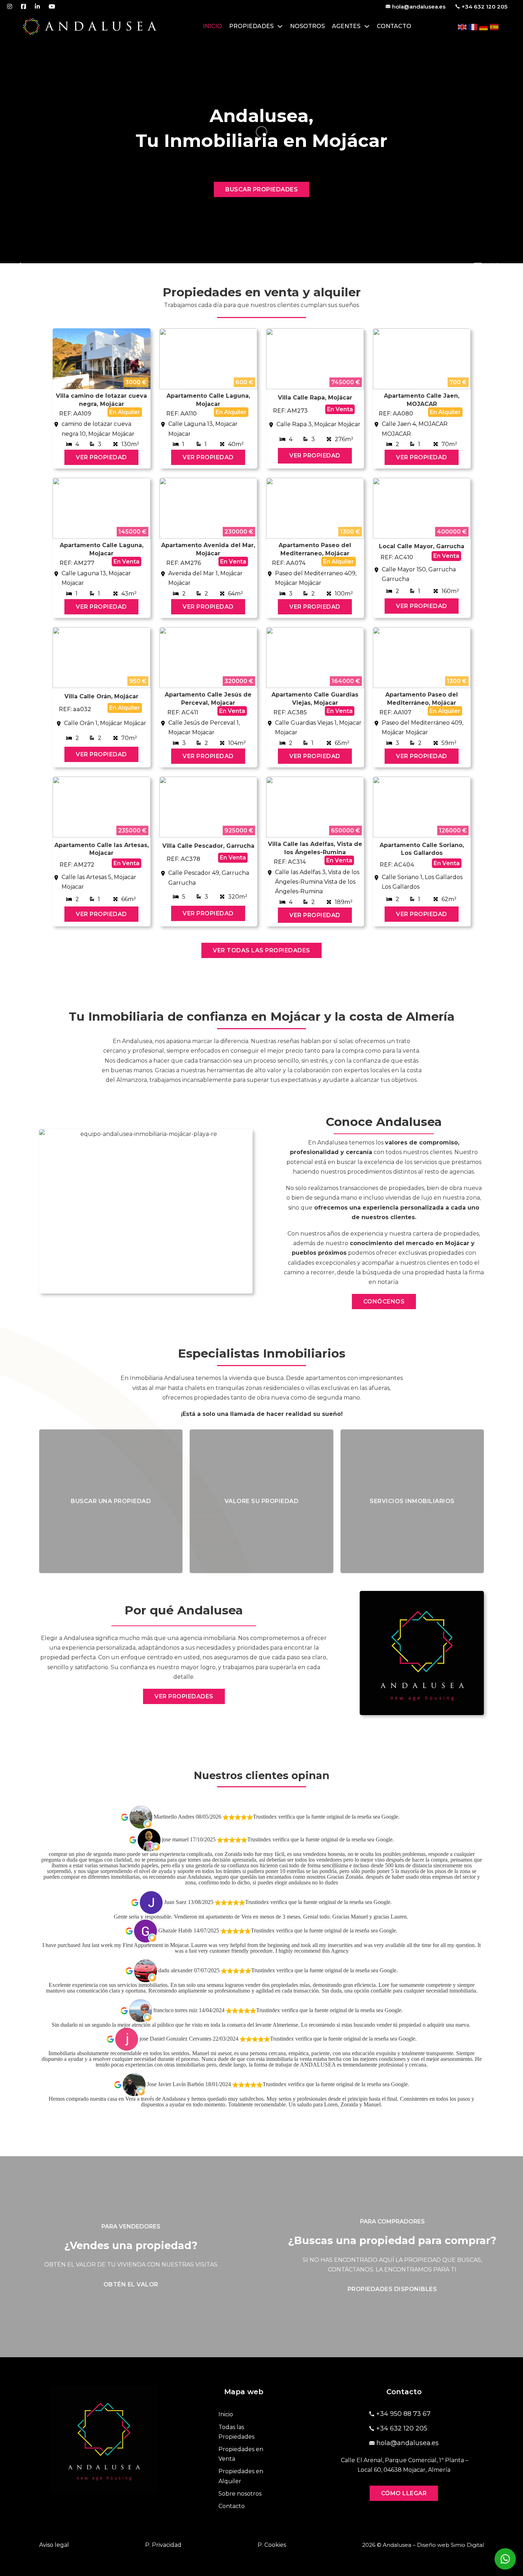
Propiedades (251, 26)
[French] (473, 27)
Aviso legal (54, 2545)
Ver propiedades (184, 1696)
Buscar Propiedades (261, 189)
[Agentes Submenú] (367, 26)
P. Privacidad (163, 2545)
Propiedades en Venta (241, 2454)
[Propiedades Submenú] (280, 26)
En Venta (340, 409)
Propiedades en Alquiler (241, 2476)
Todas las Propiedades (236, 2432)
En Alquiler (125, 412)
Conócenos (384, 1302)
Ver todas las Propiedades (261, 950)
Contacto (394, 26)
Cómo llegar (404, 2493)
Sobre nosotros (240, 2494)
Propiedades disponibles (392, 2289)
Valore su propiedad (262, 1501)
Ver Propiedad (101, 457)
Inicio (212, 26)
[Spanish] (495, 27)
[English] (463, 27)
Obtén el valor (131, 2284)
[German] (484, 27)
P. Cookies (272, 2545)
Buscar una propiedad (111, 1501)
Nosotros (307, 26)
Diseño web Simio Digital (450, 2545)
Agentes (346, 26)
